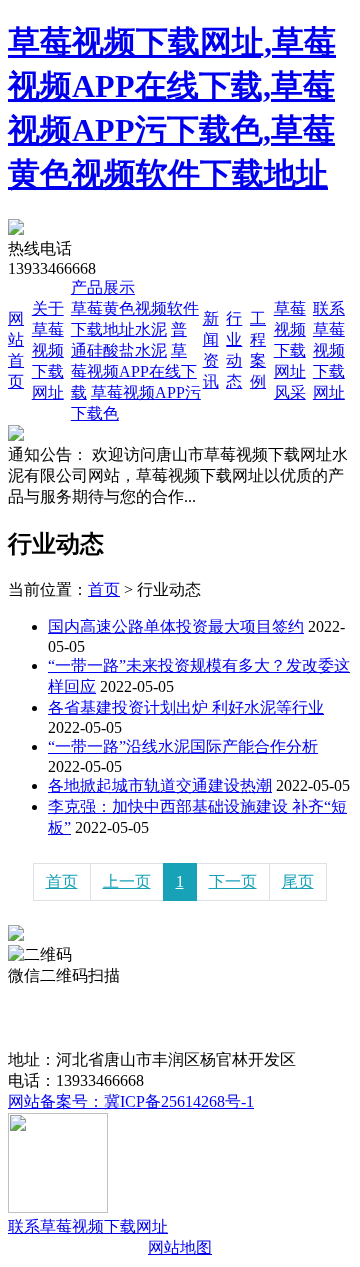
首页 (104, 589)
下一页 (233, 881)
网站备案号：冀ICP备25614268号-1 (131, 1101)
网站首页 (40, 996)
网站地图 (180, 1247)
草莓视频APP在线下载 (134, 371)
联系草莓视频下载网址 (329, 350)
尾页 (298, 881)
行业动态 (79, 1017)
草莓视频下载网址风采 (290, 350)
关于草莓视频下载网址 (48, 350)
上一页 (127, 881)
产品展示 (103, 287)
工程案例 (150, 1017)
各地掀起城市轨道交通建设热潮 (160, 785)
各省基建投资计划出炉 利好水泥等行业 (186, 707)
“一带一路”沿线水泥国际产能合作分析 (183, 746)
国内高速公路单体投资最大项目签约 (176, 626)
